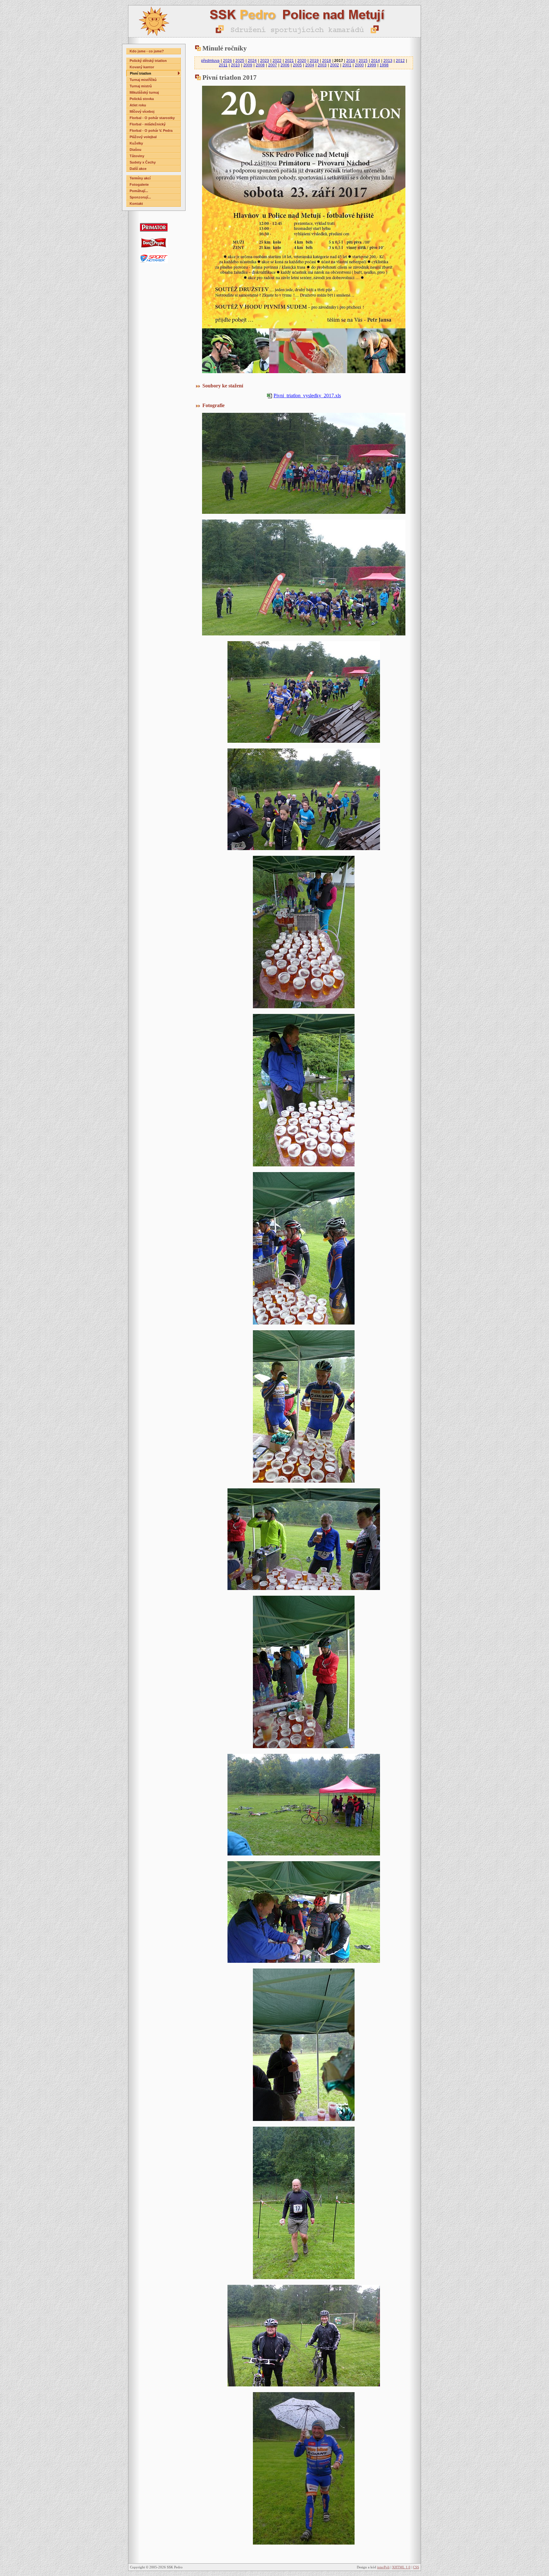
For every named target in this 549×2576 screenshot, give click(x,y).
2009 (248, 65)
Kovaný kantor (142, 67)
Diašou (136, 150)
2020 (302, 61)
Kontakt (136, 204)
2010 (235, 65)
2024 (252, 61)
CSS (416, 2567)
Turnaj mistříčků (143, 80)
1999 (372, 65)
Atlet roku (138, 105)
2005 (297, 65)
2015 (363, 61)
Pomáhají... (139, 191)
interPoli (383, 2567)
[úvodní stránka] (274, 21)
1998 (384, 65)
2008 (260, 65)
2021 (289, 61)
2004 (310, 65)
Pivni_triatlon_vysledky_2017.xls (307, 396)
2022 (277, 61)
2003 (322, 65)
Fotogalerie (139, 184)
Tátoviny (137, 156)
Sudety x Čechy (143, 162)
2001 (347, 65)
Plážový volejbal (143, 137)
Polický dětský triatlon (148, 61)
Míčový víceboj (142, 111)
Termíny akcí (140, 178)
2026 (227, 61)
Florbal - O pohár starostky (152, 118)
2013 (388, 61)
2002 (335, 65)
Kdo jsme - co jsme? (147, 51)
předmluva (210, 61)
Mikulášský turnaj (144, 92)
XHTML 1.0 (401, 2567)
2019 (314, 61)
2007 (273, 65)
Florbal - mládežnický (148, 124)
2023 (265, 61)
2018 (327, 61)
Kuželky (136, 143)
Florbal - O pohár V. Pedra (151, 131)
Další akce (138, 169)
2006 (285, 65)
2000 (359, 65)
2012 (400, 61)
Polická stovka (142, 99)
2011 (223, 65)
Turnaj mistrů (141, 86)
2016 (351, 61)
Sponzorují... (140, 197)
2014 (376, 61)
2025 (240, 61)
